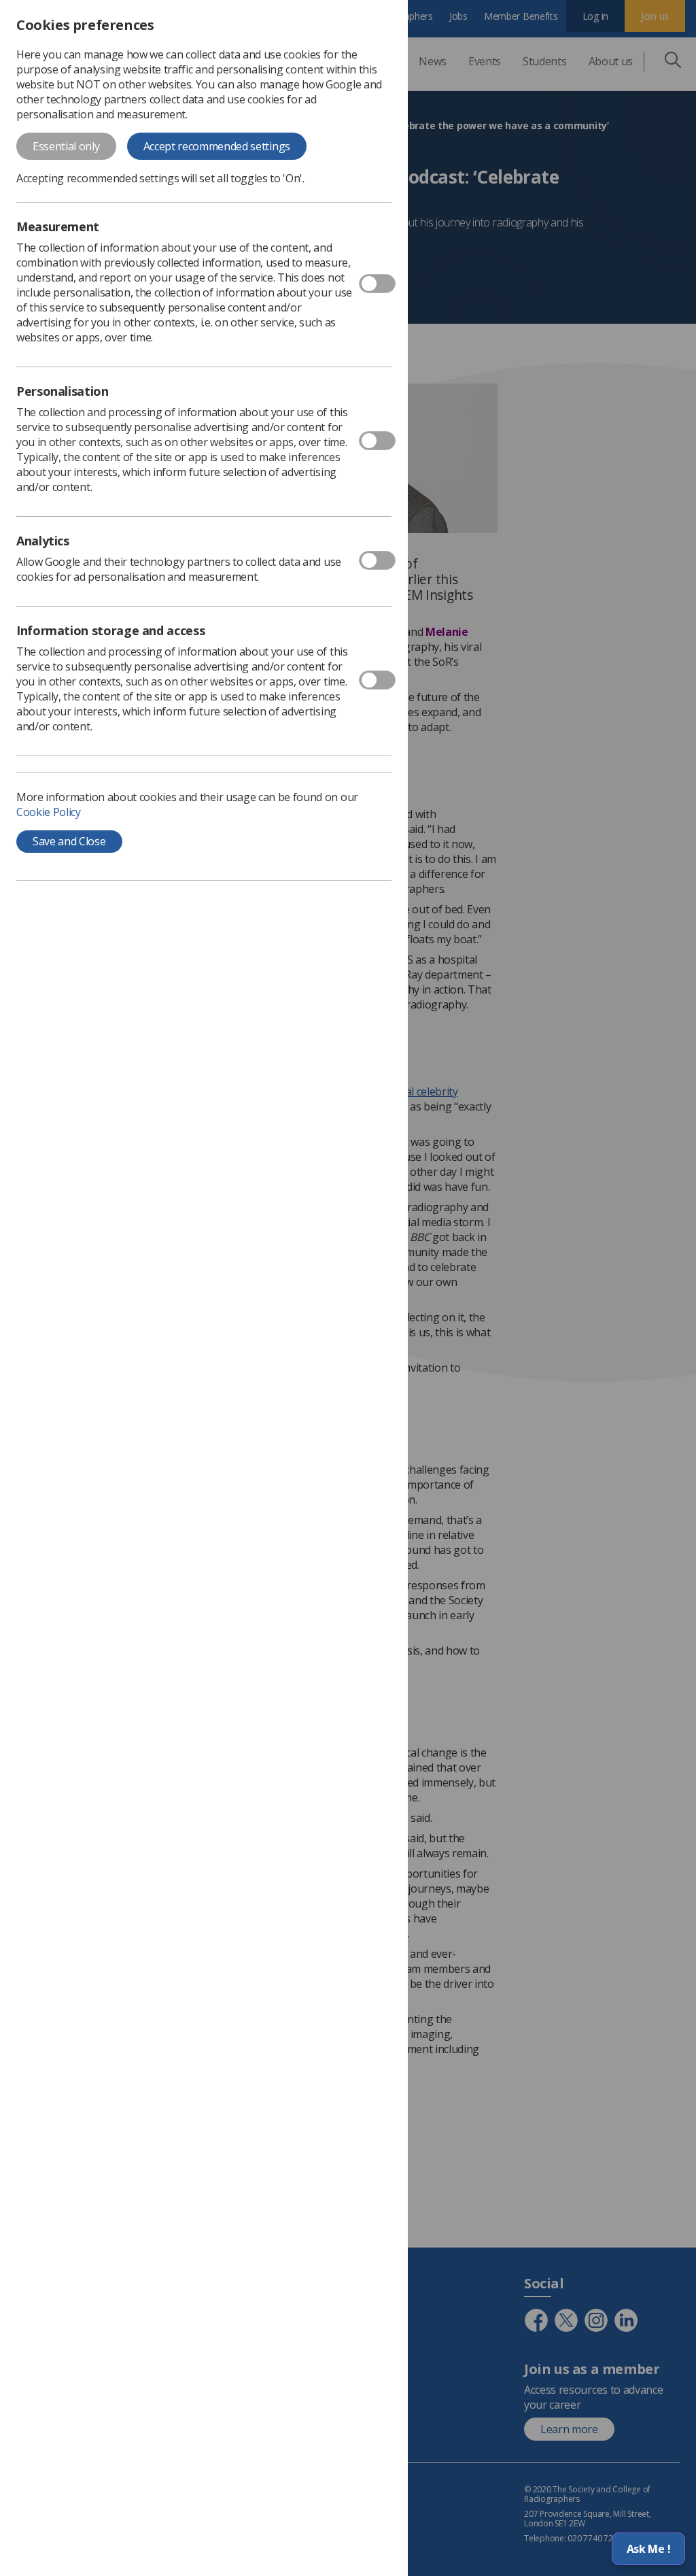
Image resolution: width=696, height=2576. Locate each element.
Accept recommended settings (217, 146)
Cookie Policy (49, 812)
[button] (648, 2549)
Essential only (66, 146)
